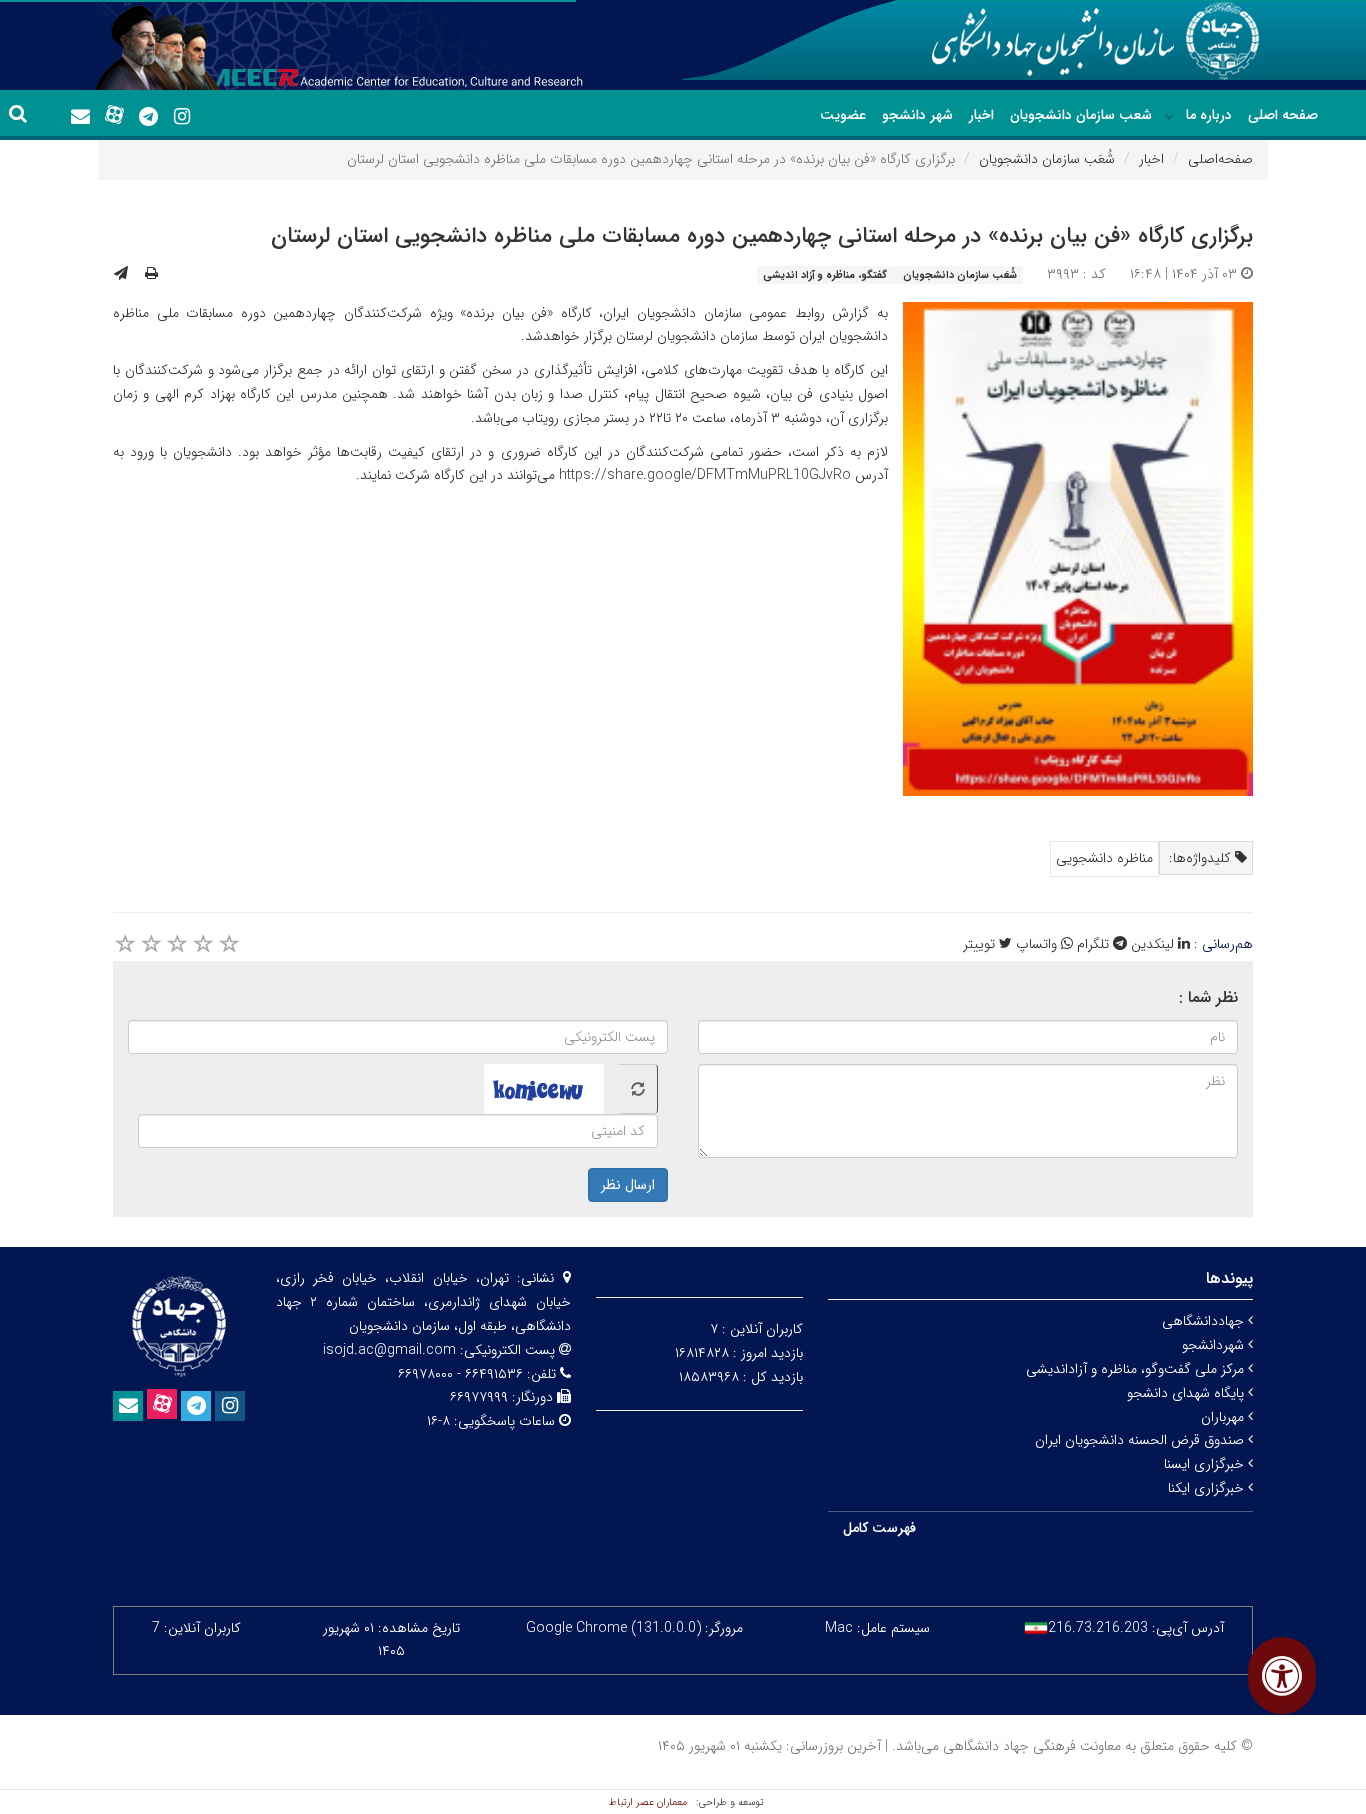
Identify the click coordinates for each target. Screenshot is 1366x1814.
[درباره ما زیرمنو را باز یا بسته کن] (1169, 116)
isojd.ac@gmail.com (389, 1350)
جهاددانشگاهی (1205, 1321)
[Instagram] (182, 117)
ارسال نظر (628, 1185)
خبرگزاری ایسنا (1206, 1464)
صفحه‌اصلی (1220, 159)
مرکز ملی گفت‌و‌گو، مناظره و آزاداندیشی (1137, 1369)
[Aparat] (114, 115)
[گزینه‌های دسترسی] (1282, 1675)
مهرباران (1224, 1417)
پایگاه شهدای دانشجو (1187, 1393)
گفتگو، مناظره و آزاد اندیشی (825, 275)
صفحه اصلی (1283, 115)
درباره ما (1209, 115)
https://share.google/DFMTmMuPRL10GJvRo (705, 475)
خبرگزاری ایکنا (1208, 1488)
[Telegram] (148, 117)
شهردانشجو (1215, 1345)
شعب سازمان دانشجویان (1081, 115)
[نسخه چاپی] (151, 274)
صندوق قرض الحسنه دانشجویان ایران (1141, 1440)
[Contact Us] (80, 117)
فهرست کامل (879, 1528)
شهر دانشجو (917, 115)
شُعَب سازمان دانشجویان (1047, 159)
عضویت (843, 115)
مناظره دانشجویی (1104, 858)
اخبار (981, 115)
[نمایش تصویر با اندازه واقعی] (1078, 548)
